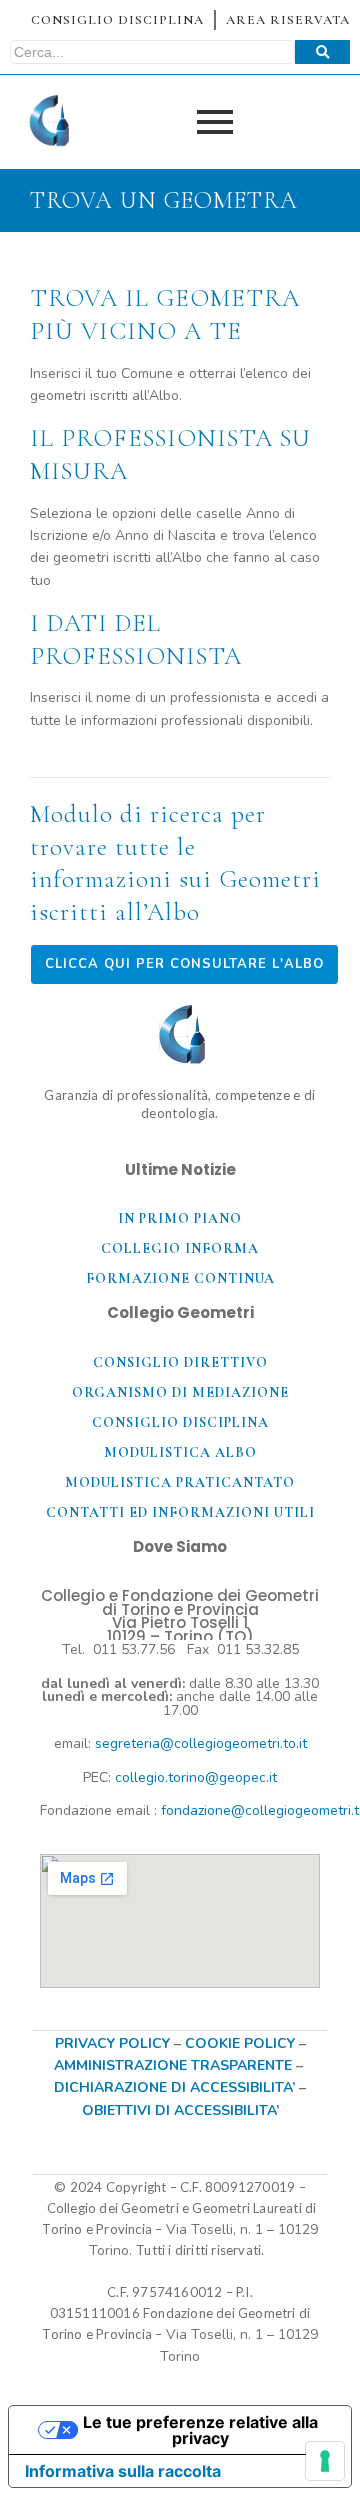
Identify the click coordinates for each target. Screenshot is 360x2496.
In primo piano (180, 1218)
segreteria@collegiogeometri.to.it (201, 1743)
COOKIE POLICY (242, 2043)
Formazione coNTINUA (180, 1278)
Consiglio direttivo (180, 1362)
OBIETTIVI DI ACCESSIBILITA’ (180, 2110)
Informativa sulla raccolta (123, 2471)
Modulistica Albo (180, 1452)
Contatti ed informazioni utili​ (180, 1512)
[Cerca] (322, 52)
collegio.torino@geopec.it (196, 1777)
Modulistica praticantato (180, 1482)
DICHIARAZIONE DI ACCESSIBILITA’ (174, 2087)
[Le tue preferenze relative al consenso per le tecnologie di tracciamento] (325, 2461)
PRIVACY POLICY (112, 2043)
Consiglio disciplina (180, 1422)
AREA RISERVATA (288, 20)
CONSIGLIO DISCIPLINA (117, 20)
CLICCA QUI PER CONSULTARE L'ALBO (184, 964)
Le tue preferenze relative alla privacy (200, 2430)
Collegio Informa (180, 1248)
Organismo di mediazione (180, 1392)
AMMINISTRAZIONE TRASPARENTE (173, 2065)
